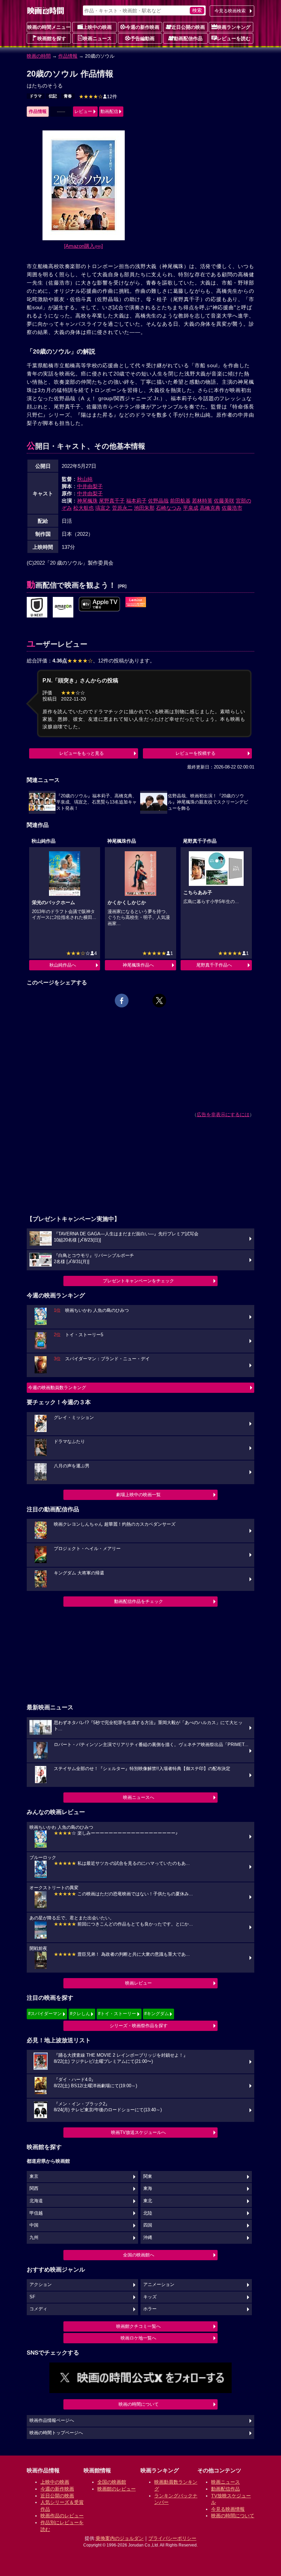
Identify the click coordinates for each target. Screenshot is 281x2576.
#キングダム (157, 2014)
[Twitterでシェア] (159, 1001)
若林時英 (202, 501)
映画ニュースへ (139, 1797)
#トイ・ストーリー (117, 2014)
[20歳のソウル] (37, 608)
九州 (34, 2238)
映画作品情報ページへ (52, 2421)
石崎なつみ (169, 508)
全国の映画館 (112, 2482)
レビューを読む (234, 38)
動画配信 (109, 111)
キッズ (150, 2297)
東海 (148, 2188)
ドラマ (36, 96)
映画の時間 (39, 56)
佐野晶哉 (158, 501)
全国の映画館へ (139, 2255)
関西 (34, 2188)
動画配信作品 (188, 38)
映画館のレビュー (117, 2489)
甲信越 (36, 2213)
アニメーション (159, 2285)
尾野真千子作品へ (214, 965)
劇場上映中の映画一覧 (138, 1495)
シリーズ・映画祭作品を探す (139, 2026)
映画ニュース (97, 38)
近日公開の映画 (188, 27)
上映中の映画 (97, 27)
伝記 (53, 96)
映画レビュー (138, 1983)
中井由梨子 (90, 486)
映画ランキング (234, 27)
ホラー (150, 2309)
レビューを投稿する (196, 753)
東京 (34, 2176)
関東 (148, 2176)
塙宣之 (103, 508)
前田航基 (180, 501)
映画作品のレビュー (62, 2516)
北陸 (148, 2213)
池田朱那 (144, 508)
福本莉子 (136, 501)
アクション (41, 2285)
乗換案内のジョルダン (120, 2538)
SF (32, 2297)
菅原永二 (122, 508)
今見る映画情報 (228, 2509)
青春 (68, 96)
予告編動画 (143, 38)
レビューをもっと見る (82, 753)
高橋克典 (210, 508)
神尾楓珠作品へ (138, 965)
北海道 (36, 2201)
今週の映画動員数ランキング (57, 1388)
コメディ (38, 2309)
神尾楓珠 (87, 501)
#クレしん (80, 2014)
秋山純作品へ (63, 965)
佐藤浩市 (232, 508)
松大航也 (84, 508)
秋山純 (85, 479)
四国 (148, 2225)
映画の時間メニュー (49, 27)
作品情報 (68, 56)
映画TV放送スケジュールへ (138, 2132)
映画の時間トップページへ (56, 2433)
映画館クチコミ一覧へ (138, 2326)
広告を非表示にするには (223, 1114)
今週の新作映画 (143, 27)
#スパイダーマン (45, 2014)
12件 (98, 96)
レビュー (83, 111)
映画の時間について (139, 2404)
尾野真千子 (112, 501)
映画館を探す (52, 38)
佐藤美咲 (224, 501)
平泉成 (191, 508)
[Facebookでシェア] (122, 1001)
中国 (34, 2225)
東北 (148, 2201)
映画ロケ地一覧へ (138, 2338)
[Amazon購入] (83, 246)
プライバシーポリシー (172, 2538)
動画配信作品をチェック (139, 1601)
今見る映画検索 (230, 11)
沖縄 (148, 2238)
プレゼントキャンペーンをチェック (138, 1281)
